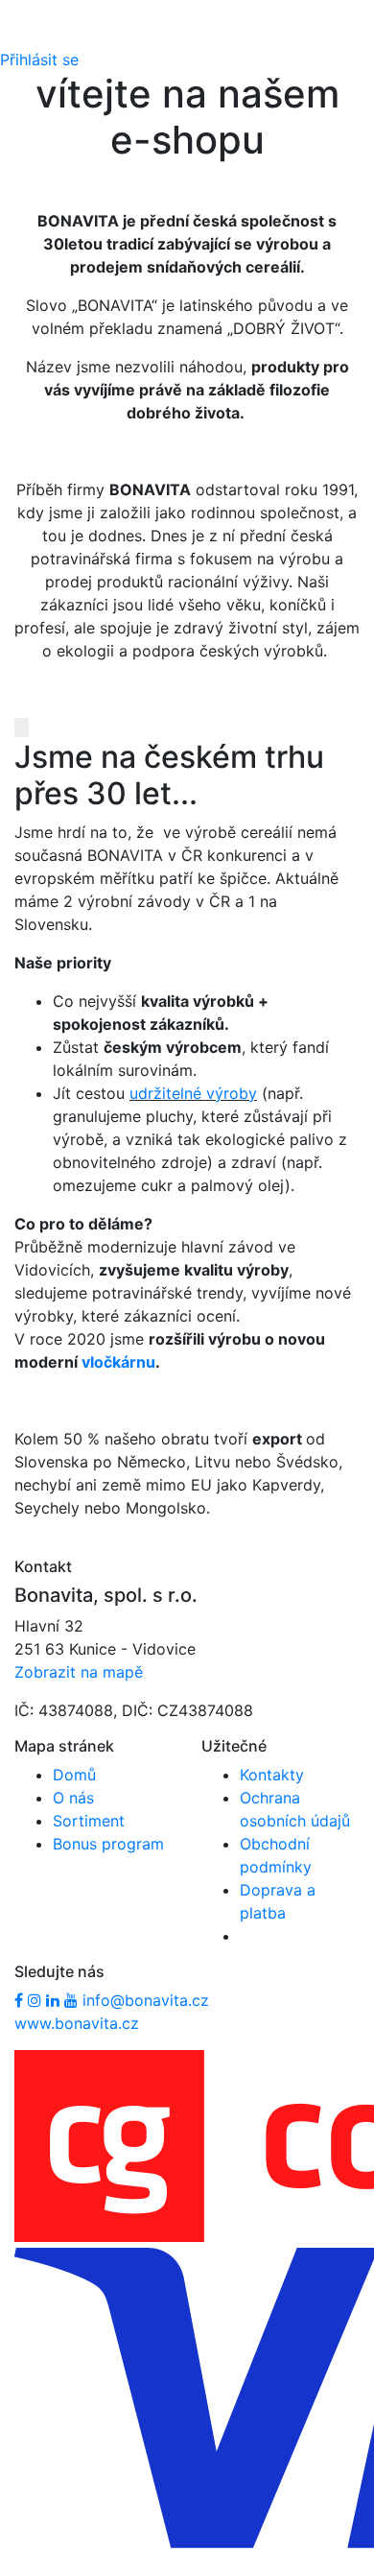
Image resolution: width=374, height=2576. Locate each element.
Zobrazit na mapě (79, 1672)
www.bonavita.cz (77, 2023)
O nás (73, 1798)
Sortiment (89, 1821)
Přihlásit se (39, 60)
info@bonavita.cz (146, 2000)
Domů (74, 1775)
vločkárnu (118, 1362)
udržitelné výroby (193, 1093)
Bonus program (108, 1844)
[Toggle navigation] (42, 36)
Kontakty (272, 1775)
